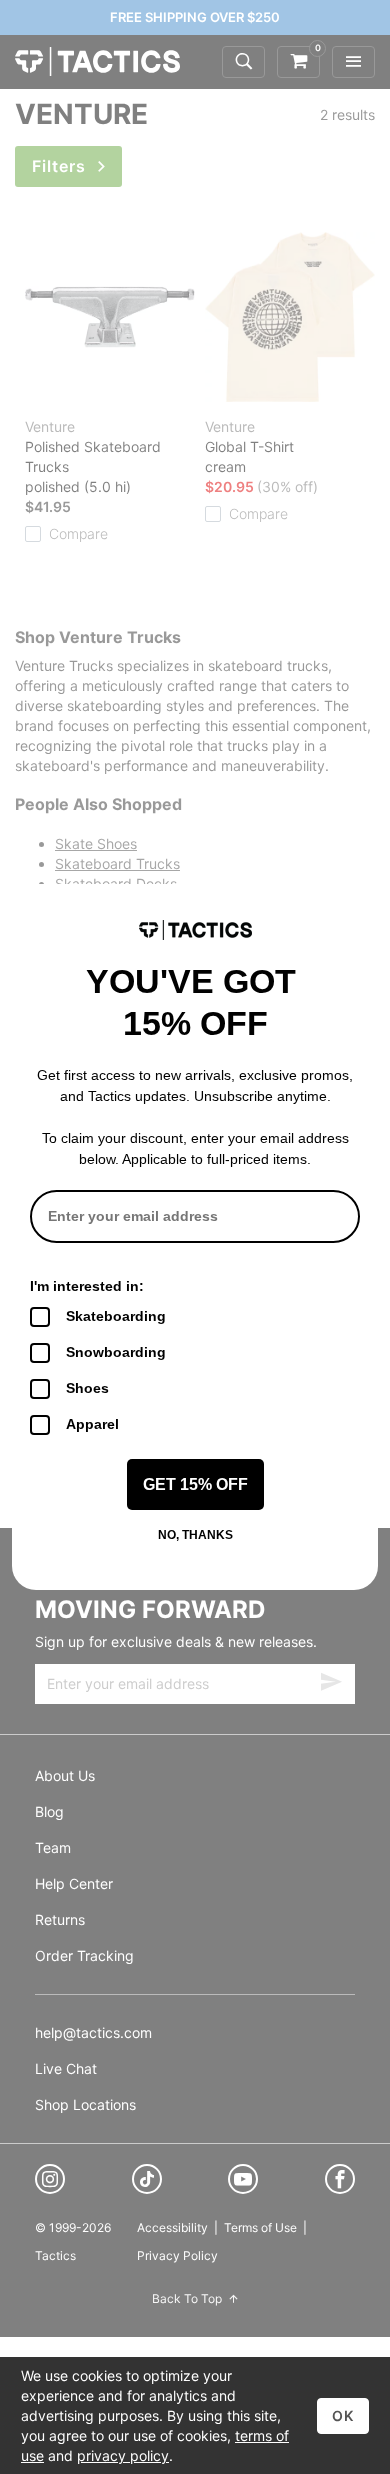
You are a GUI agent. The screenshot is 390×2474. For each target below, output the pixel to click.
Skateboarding (116, 1316)
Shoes (87, 1388)
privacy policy (123, 2455)
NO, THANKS (195, 1535)
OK (343, 2415)
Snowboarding (116, 1352)
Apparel (92, 1424)
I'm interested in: (87, 1286)
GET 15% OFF (195, 1484)
